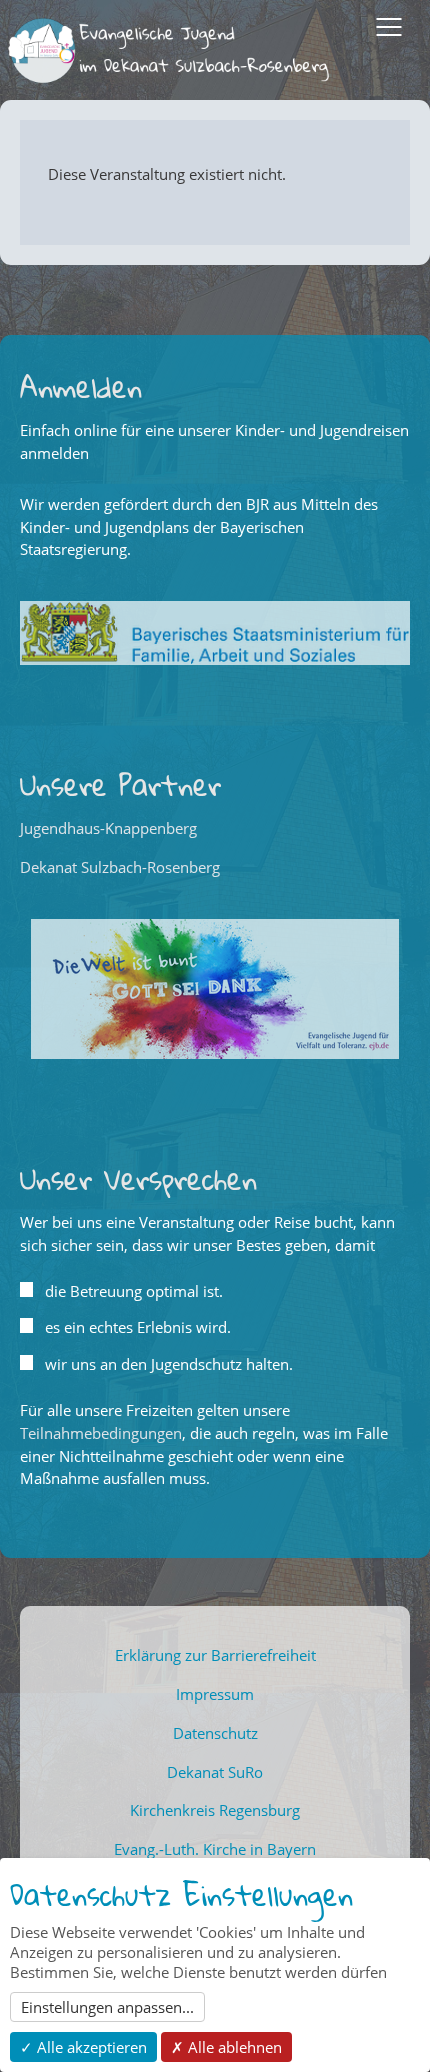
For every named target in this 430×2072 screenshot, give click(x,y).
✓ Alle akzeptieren (83, 2047)
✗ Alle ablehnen (226, 2047)
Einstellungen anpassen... (107, 2007)
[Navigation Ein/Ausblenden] (389, 27)
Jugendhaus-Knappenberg (108, 828)
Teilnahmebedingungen (101, 1433)
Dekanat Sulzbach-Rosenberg (120, 867)
